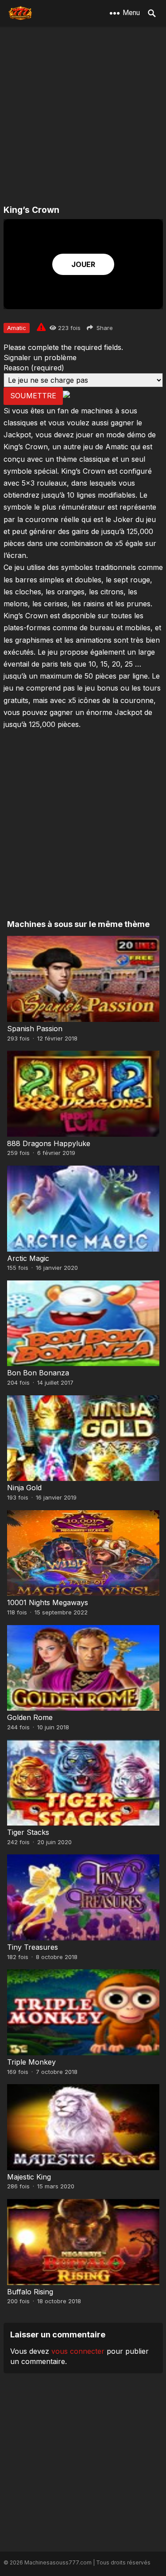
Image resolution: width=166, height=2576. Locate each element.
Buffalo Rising (30, 2292)
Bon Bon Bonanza (38, 1373)
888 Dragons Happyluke (49, 1143)
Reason (34, 368)
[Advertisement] (83, 116)
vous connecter (78, 2351)
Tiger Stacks (28, 1832)
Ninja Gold (24, 1488)
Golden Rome (30, 1717)
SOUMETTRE (33, 396)
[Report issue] (41, 327)
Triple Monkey (31, 2062)
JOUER (83, 264)
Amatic (17, 328)
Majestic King (29, 2177)
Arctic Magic (28, 1258)
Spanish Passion (35, 1029)
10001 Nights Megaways (48, 1602)
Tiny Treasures (33, 1947)
